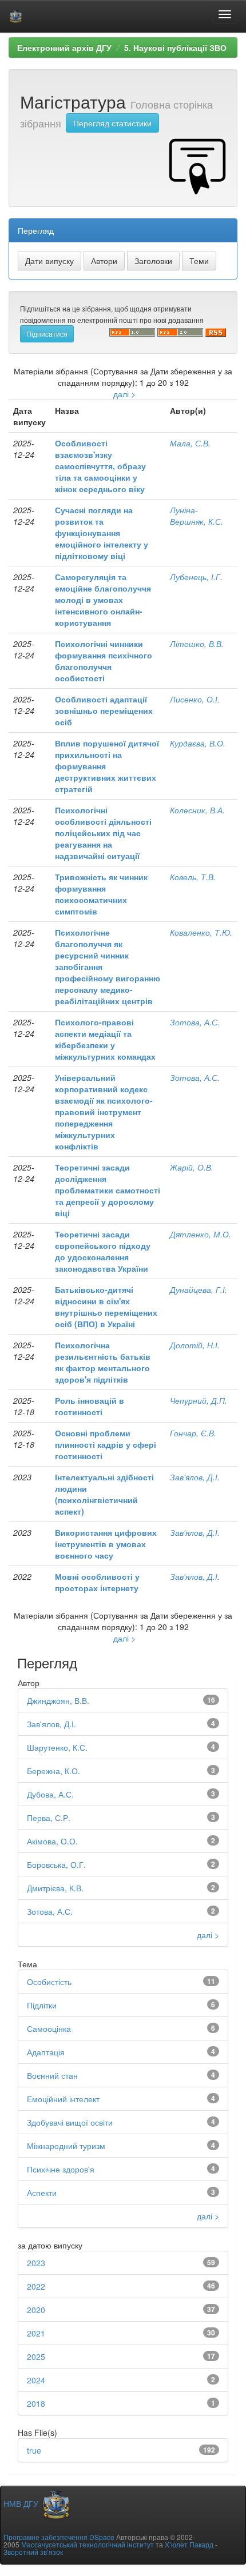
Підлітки (42, 2005)
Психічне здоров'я (61, 2169)
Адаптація (46, 2052)
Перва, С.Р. (49, 1818)
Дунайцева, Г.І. (199, 1289)
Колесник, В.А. (197, 810)
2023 (36, 2263)
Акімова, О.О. (52, 1841)
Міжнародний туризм (66, 2146)
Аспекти (42, 2192)
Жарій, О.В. (192, 1167)
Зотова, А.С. (195, 1022)
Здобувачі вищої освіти (70, 2122)
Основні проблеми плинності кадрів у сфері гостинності (106, 1444)
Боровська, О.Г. (56, 1864)
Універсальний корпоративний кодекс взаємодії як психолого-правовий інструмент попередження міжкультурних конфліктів (104, 1112)
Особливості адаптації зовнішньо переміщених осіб (104, 710)
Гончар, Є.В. (193, 1433)
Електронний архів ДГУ (64, 47)
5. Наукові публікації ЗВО (175, 47)
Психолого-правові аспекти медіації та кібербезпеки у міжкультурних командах (105, 1039)
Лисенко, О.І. (195, 699)
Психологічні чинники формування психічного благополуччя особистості (104, 661)
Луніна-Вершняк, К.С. (197, 516)
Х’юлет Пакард (189, 2544)
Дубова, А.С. (50, 1794)
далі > (124, 394)
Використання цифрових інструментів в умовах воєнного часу (106, 1544)
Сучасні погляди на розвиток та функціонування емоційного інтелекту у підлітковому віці (102, 533)
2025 (36, 2357)
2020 (36, 2310)
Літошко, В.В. (197, 644)
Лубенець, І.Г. (196, 577)
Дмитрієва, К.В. (55, 1888)
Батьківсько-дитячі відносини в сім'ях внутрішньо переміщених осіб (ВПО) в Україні (106, 1307)
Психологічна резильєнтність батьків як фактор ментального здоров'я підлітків (103, 1362)
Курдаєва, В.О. (198, 743)
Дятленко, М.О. (201, 1234)
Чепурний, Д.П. (199, 1400)
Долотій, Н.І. (195, 1345)
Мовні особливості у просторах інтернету (97, 1582)
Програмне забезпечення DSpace (59, 2537)
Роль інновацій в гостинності (90, 1406)
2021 (36, 2333)
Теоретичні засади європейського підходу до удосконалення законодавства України (103, 1251)
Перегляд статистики (112, 123)
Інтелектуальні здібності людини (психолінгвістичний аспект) (104, 1494)
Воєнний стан (52, 2075)
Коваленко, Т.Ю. (201, 932)
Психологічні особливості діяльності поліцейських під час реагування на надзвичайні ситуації (103, 833)
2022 (36, 2286)
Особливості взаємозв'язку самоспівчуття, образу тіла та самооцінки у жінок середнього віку (100, 466)
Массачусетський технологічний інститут (88, 2544)
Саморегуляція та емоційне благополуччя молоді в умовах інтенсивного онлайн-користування (103, 600)
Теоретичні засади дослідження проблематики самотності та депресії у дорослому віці (108, 1190)
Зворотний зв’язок (33, 2552)
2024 (36, 2380)
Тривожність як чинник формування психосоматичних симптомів (101, 894)
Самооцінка (49, 2028)
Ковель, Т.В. (193, 877)
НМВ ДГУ (22, 2503)
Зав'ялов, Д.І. (195, 1477)
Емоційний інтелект (63, 2099)
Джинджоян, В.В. (58, 1700)
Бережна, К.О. (53, 1771)
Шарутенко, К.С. (57, 1747)
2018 (36, 2403)
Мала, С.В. (190, 443)
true (34, 2450)
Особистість (49, 1982)
